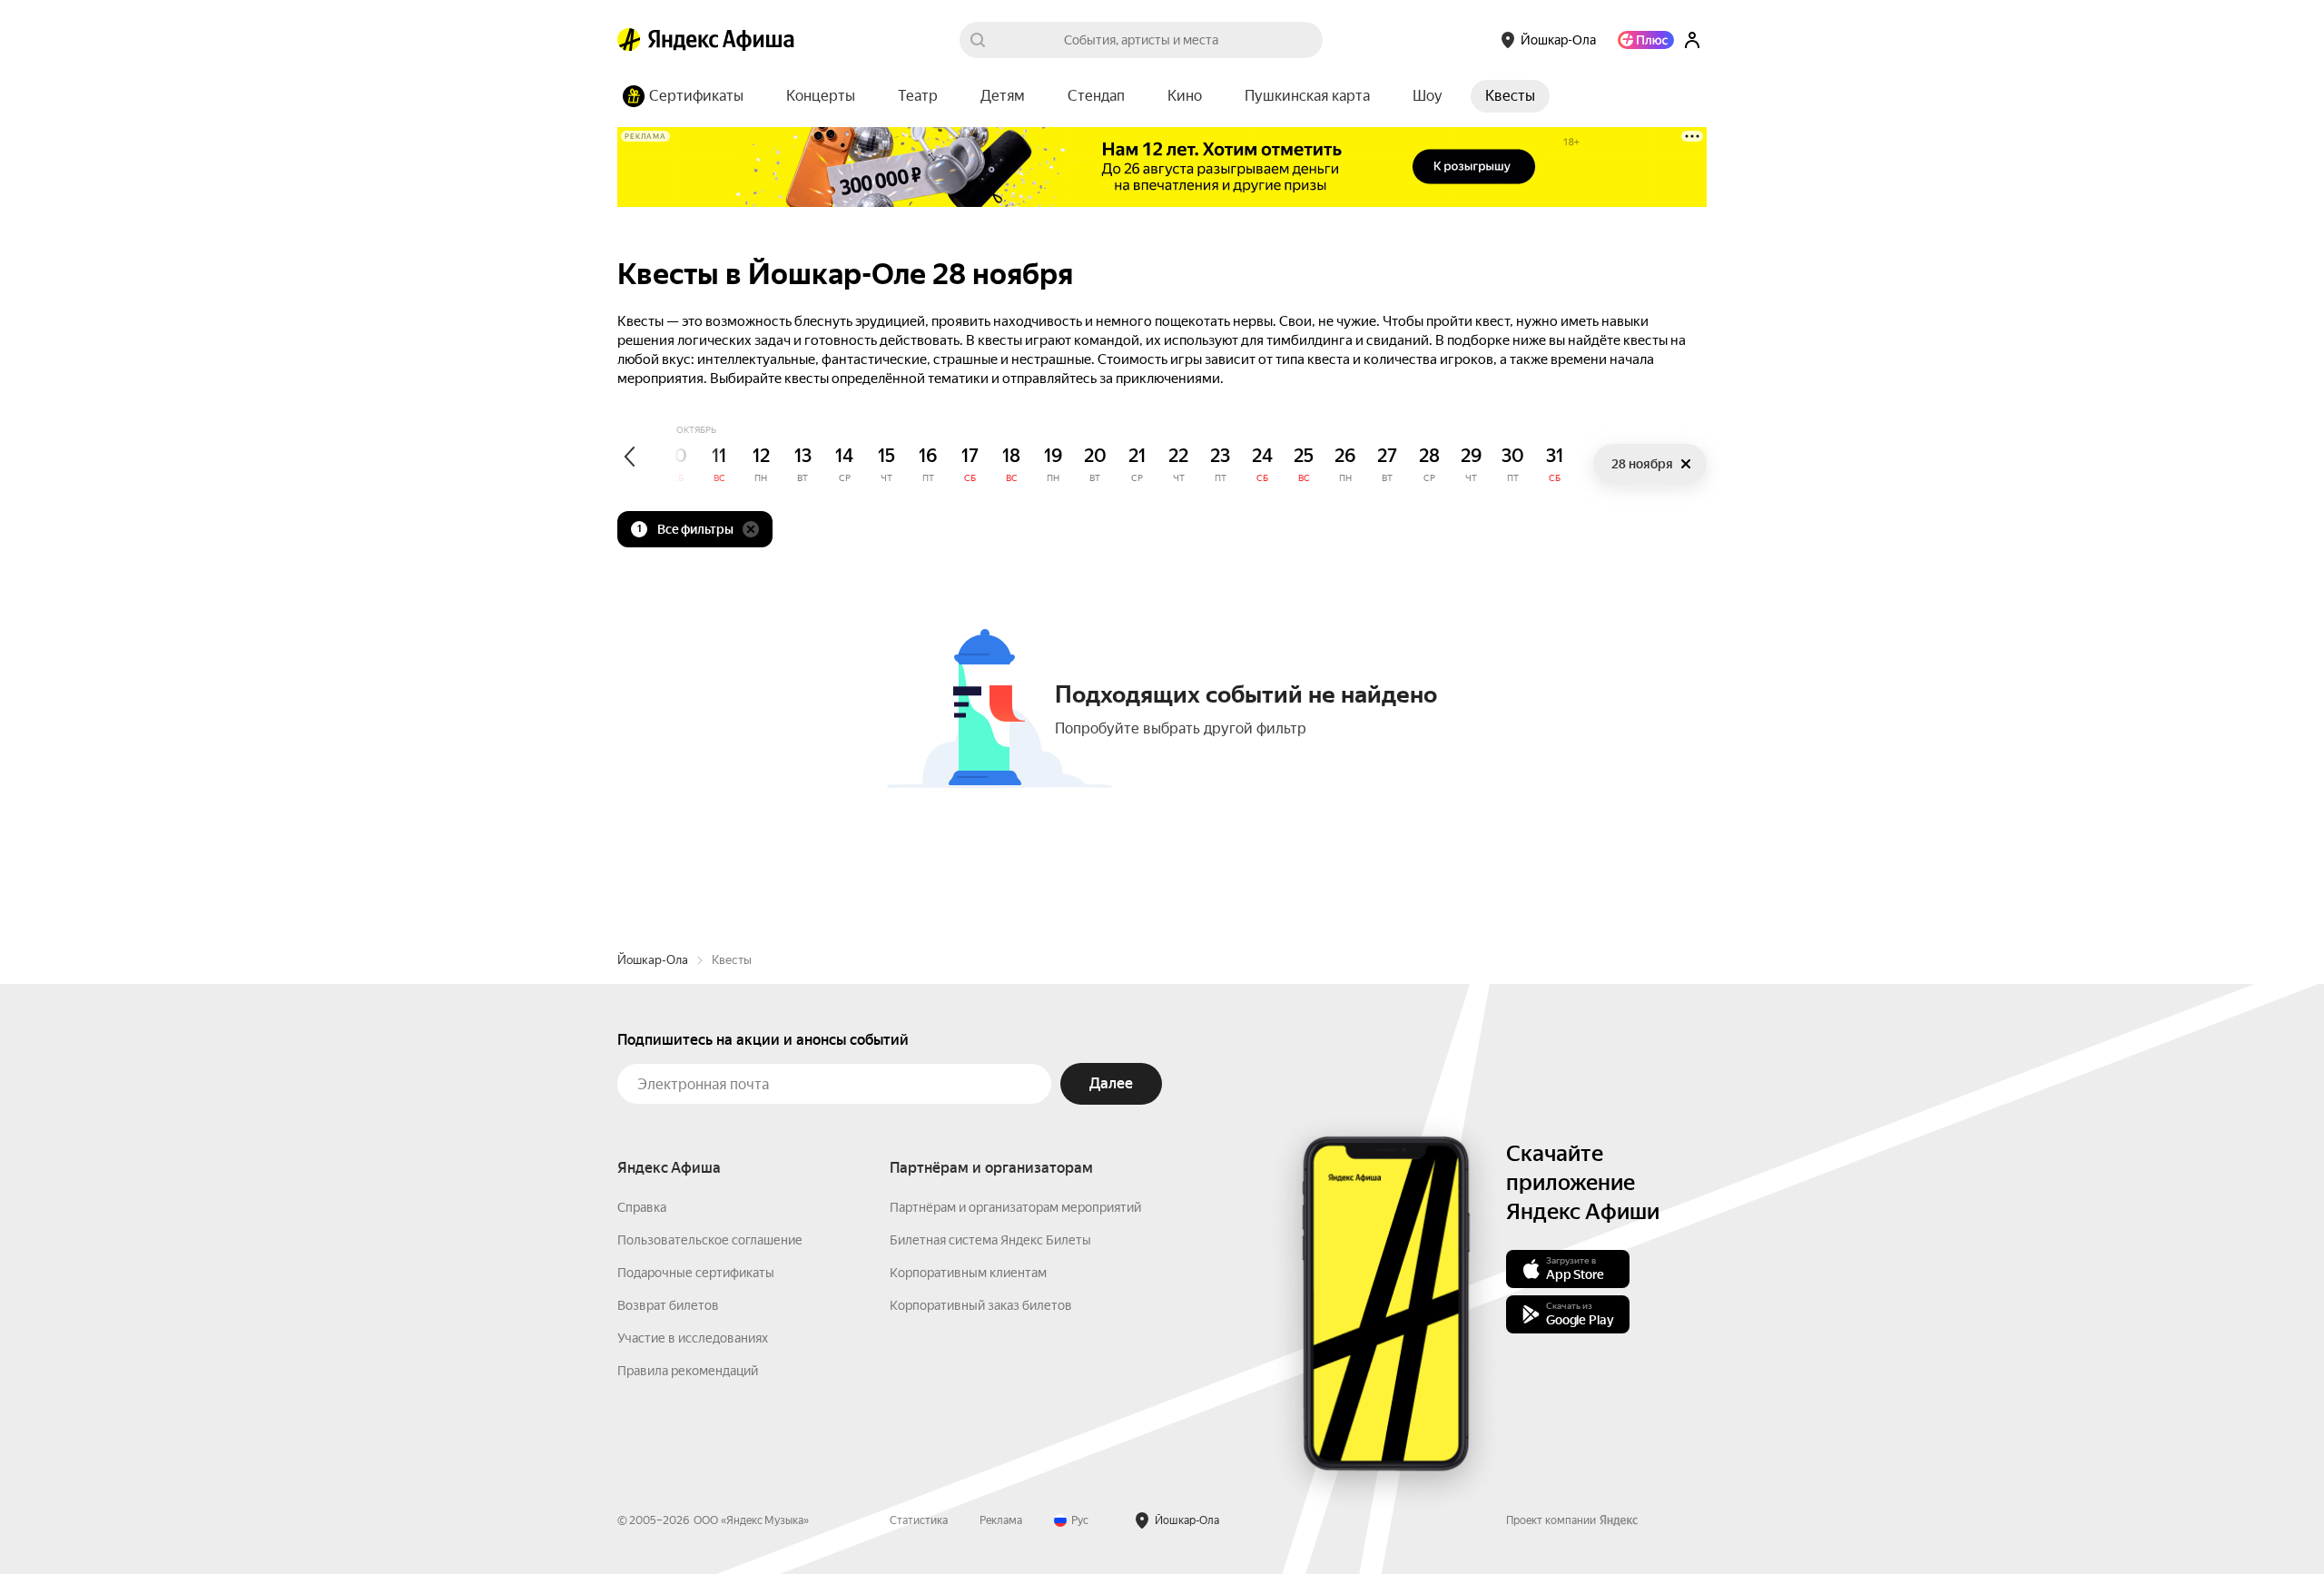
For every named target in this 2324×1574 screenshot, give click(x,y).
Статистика (919, 1520)
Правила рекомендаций (688, 1371)
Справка (642, 1207)
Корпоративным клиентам (968, 1273)
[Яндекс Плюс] (1646, 40)
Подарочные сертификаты (696, 1273)
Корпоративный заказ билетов (981, 1305)
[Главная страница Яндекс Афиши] (629, 40)
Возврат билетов (668, 1305)
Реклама (1001, 1520)
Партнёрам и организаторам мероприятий (1015, 1207)
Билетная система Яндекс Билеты (990, 1240)
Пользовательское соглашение (710, 1240)
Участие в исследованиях (693, 1338)
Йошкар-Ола (653, 960)
